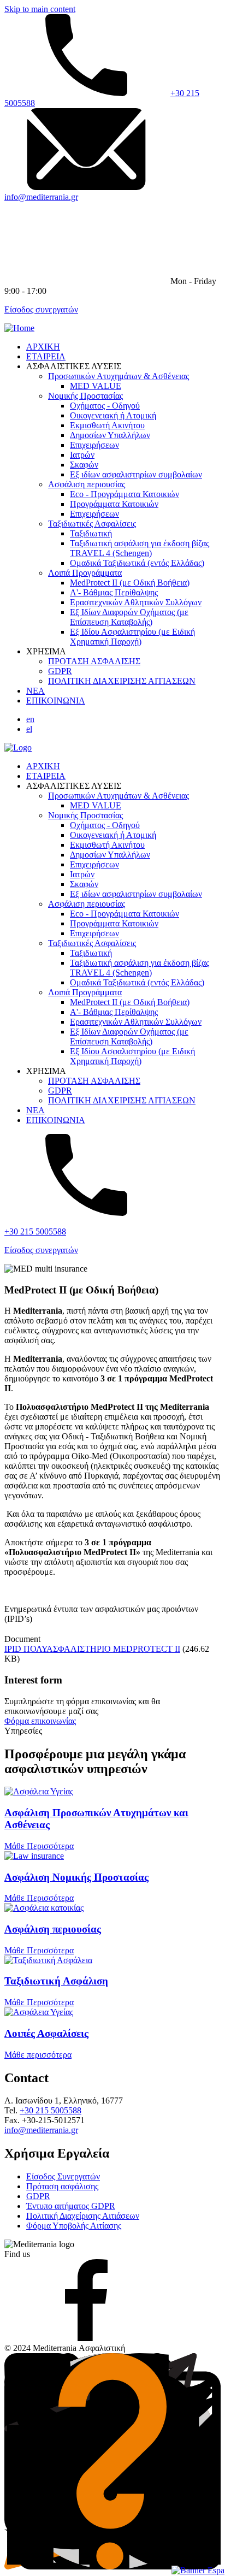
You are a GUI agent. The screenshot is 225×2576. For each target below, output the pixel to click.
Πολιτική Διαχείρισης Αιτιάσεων (83, 2216)
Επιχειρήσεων (94, 445)
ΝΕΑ (35, 691)
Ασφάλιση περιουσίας (87, 484)
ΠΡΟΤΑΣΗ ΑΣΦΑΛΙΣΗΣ (94, 661)
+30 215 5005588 (35, 1231)
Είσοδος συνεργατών (41, 309)
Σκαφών (84, 465)
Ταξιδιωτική (91, 533)
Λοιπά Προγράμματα (85, 573)
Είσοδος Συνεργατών (63, 2176)
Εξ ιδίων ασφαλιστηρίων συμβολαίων (136, 474)
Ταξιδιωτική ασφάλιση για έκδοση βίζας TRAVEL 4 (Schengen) (140, 548)
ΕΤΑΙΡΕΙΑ (46, 356)
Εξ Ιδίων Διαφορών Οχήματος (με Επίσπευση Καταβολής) (129, 617)
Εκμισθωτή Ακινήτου (107, 425)
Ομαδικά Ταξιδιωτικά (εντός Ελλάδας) (137, 563)
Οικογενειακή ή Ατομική (113, 415)
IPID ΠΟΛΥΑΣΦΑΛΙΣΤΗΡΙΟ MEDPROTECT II (92, 1649)
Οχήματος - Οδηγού (105, 406)
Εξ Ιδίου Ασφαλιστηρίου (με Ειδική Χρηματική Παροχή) (132, 637)
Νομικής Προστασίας (85, 396)
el (29, 729)
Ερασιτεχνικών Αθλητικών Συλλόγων (136, 602)
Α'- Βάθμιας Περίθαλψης (114, 592)
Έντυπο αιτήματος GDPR (71, 2206)
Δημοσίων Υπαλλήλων (110, 435)
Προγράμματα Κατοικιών (114, 504)
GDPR (60, 671)
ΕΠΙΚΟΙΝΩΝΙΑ (56, 701)
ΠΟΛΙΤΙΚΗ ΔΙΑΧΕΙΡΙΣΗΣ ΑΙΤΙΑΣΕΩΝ (122, 681)
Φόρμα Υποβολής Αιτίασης (74, 2226)
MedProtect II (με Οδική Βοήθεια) (130, 583)
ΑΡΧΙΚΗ (43, 347)
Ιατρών (82, 455)
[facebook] (86, 2338)
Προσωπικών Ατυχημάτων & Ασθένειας (119, 376)
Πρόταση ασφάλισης (62, 2186)
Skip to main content (40, 9)
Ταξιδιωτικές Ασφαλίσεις (92, 524)
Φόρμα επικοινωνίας (40, 1721)
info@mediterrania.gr (41, 197)
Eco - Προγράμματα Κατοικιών (125, 494)
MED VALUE (96, 386)
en (30, 719)
